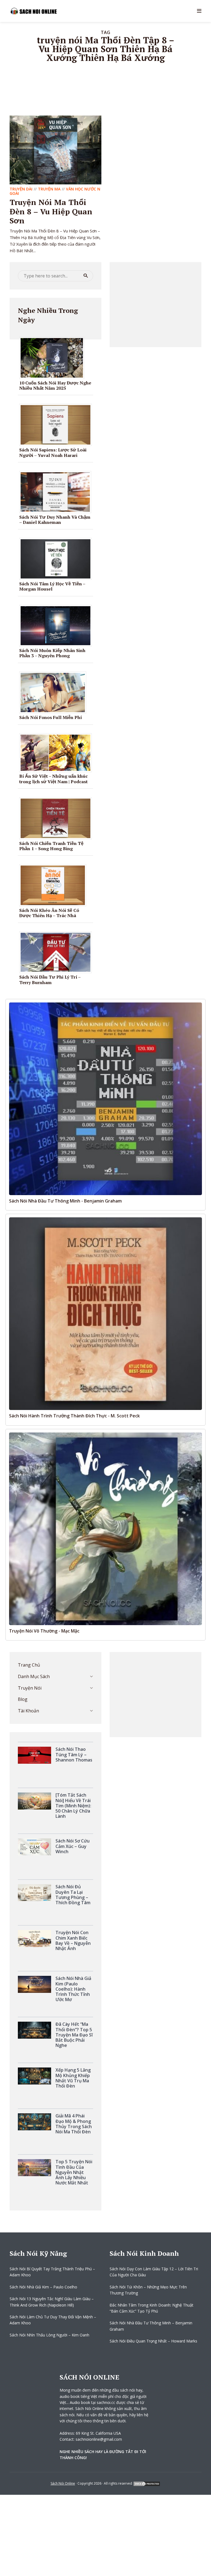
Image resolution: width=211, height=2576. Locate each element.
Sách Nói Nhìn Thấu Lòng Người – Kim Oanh (49, 2335)
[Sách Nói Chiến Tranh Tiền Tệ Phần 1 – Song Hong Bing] (58, 818)
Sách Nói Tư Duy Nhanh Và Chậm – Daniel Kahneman (55, 520)
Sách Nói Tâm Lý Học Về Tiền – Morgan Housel (52, 586)
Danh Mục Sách (34, 1676)
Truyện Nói (30, 1688)
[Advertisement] (156, 305)
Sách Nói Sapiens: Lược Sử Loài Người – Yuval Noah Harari (53, 452)
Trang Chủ (29, 1665)
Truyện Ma (49, 189)
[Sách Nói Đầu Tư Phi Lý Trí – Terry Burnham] (58, 952)
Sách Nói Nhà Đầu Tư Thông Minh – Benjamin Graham (151, 2326)
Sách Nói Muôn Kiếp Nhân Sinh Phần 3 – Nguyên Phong (52, 653)
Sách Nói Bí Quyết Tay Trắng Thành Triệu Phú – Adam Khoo (52, 2272)
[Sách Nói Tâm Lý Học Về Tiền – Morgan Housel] (58, 558)
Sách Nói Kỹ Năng (38, 2253)
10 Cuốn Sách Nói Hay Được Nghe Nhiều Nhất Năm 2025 (55, 385)
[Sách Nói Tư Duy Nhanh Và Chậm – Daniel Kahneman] (57, 491)
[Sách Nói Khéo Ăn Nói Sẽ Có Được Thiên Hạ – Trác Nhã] (55, 885)
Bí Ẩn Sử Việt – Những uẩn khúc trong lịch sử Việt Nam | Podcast (53, 779)
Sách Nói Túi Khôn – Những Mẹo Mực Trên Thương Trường (148, 2290)
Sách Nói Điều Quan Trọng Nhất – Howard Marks (153, 2341)
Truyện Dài (21, 189)
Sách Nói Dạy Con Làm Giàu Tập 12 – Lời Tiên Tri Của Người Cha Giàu (154, 2272)
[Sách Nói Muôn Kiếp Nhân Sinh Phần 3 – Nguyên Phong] (58, 625)
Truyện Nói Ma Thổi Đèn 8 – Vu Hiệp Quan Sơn (51, 211)
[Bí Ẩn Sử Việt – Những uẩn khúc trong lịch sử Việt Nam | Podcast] (58, 752)
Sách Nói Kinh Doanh (144, 2253)
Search (86, 276)
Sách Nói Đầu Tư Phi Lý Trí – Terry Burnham (50, 980)
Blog (23, 1699)
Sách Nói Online (63, 2483)
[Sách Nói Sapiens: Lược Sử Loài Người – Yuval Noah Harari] (58, 425)
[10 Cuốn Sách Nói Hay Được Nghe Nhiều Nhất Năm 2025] (54, 357)
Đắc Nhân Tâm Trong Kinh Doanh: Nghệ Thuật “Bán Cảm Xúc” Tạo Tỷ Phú (152, 2308)
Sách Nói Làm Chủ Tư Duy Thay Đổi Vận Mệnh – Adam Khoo (53, 2320)
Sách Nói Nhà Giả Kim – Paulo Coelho (43, 2287)
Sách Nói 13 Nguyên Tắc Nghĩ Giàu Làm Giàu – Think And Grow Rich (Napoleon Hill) (52, 2302)
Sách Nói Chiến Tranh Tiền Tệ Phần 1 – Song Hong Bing (51, 846)
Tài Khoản (28, 1711)
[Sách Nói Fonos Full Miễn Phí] (55, 692)
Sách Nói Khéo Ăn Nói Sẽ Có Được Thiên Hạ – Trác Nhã (49, 913)
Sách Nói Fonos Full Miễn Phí (51, 717)
